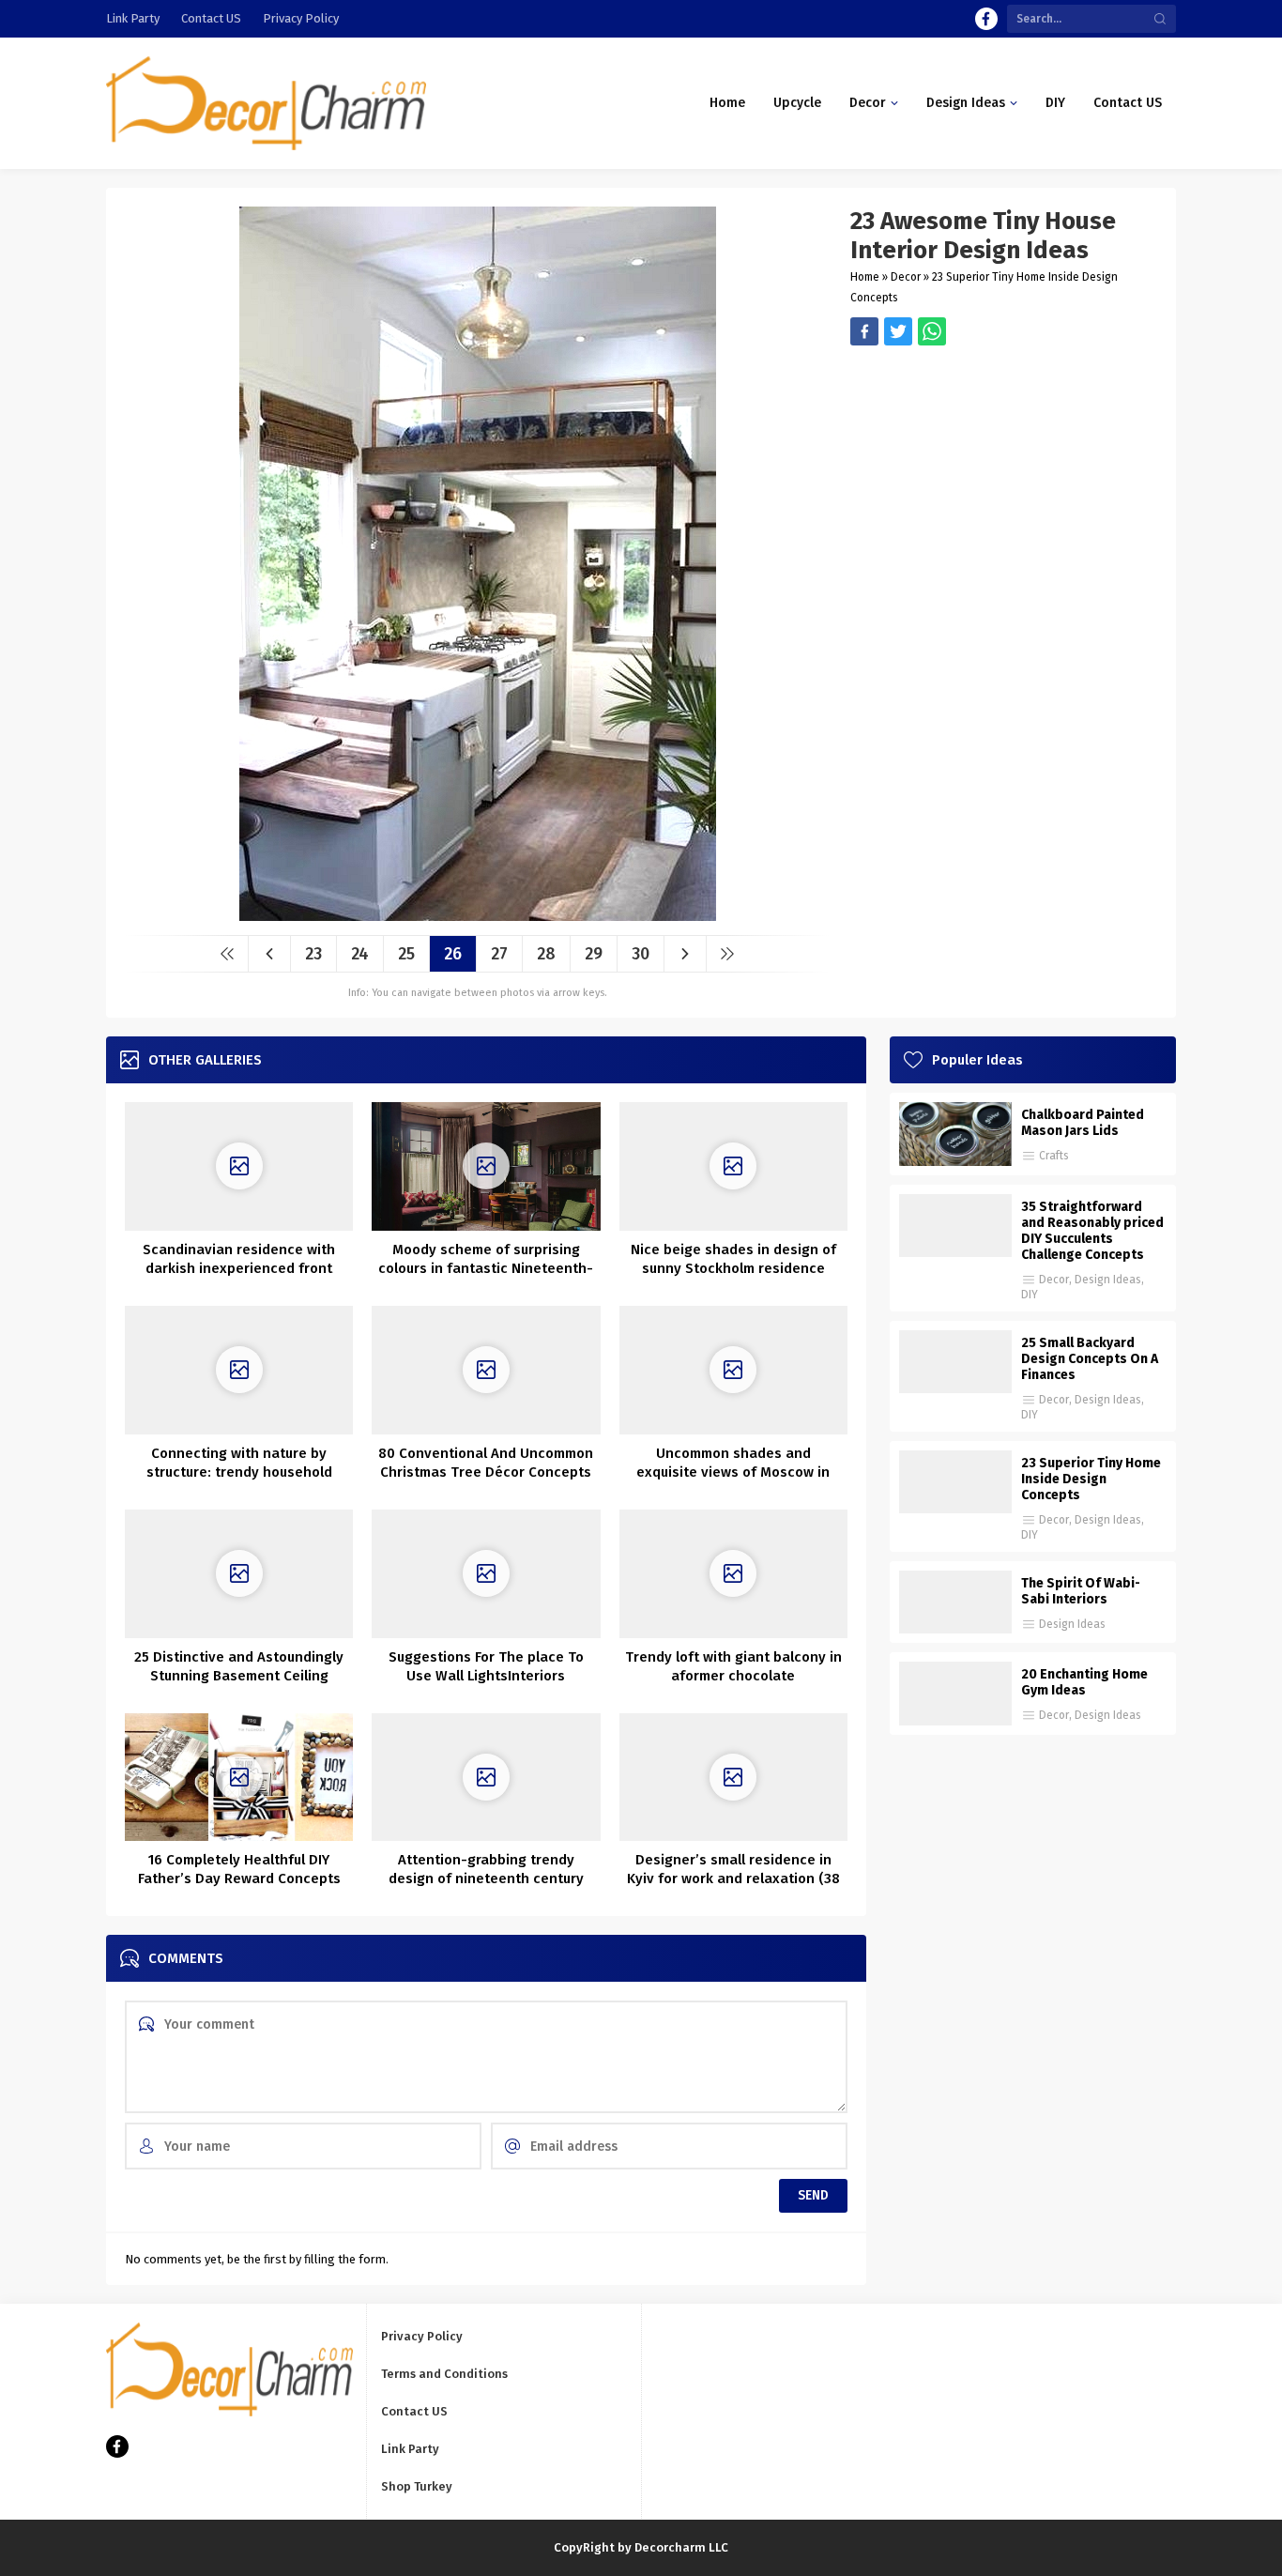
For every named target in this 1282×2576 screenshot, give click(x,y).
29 (594, 954)
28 (546, 954)
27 (499, 954)
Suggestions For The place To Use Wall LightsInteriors (486, 1666)
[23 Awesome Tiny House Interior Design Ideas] (478, 914)
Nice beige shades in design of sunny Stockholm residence (733, 1259)
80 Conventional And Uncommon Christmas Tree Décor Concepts (486, 1463)
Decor (906, 277)
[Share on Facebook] (864, 331)
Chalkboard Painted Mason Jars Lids (1083, 1123)
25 (406, 954)
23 (313, 954)
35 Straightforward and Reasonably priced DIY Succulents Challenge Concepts (1092, 1231)
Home (865, 277)
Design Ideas (1108, 1280)
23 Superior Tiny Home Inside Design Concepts (1091, 1479)
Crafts (1054, 1156)
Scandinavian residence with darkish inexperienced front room (239, 1268)
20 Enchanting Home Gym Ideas (1084, 1682)
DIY (1030, 1295)
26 (453, 954)
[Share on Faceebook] (898, 331)
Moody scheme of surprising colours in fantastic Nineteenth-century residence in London (486, 1268)
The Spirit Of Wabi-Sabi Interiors (1081, 1591)
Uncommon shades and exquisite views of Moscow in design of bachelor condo (733, 1472)
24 (360, 954)
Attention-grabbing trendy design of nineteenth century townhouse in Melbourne (486, 1878)
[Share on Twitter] (932, 331)
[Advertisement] (1004, 477)
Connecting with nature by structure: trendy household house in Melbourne (239, 1472)
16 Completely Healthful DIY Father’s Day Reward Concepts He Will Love (239, 1878)
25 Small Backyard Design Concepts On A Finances (1090, 1359)
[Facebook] (986, 19)
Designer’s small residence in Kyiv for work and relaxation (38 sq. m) (733, 1878)
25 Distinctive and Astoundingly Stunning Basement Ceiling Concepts (239, 1676)
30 (641, 954)
